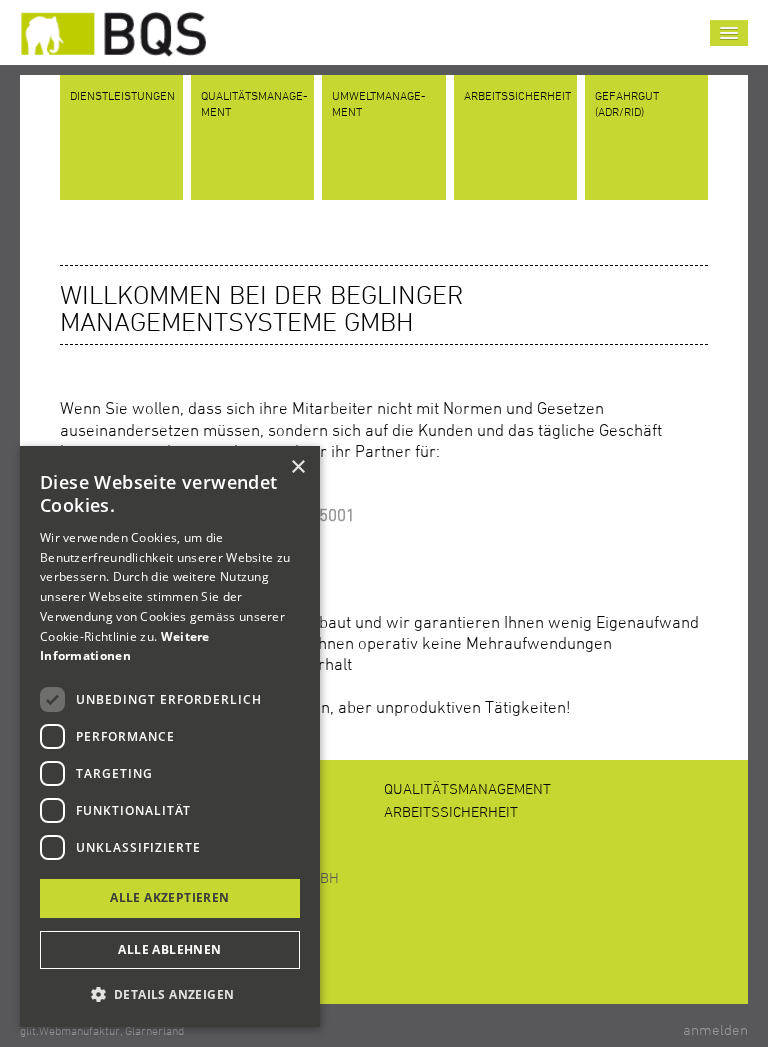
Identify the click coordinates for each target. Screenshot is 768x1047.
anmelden (715, 1029)
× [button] (297, 467)
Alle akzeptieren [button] (169, 897)
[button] (170, 994)
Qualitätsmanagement (467, 788)
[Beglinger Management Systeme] (113, 28)
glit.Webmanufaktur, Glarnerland (102, 1030)
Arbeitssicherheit (451, 811)
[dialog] (170, 736)
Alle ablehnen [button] (169, 949)
